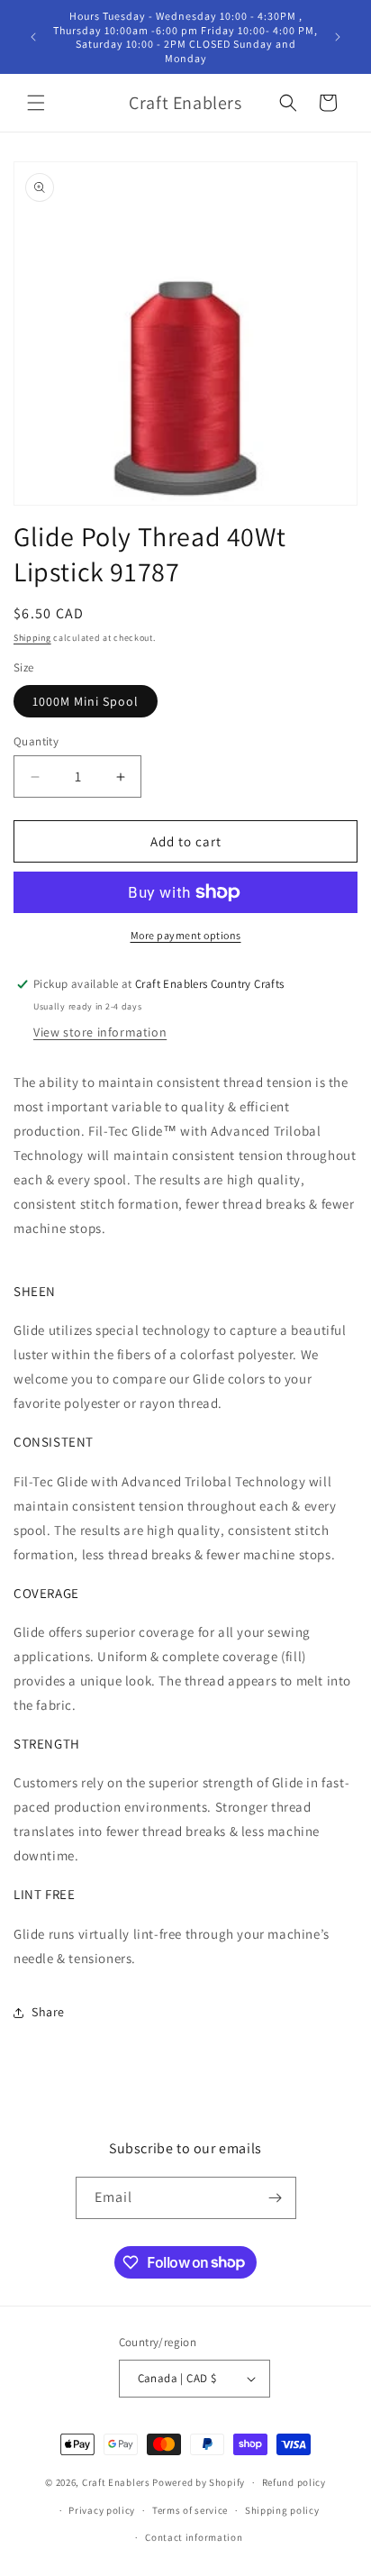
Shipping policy (282, 2510)
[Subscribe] (276, 2198)
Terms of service (190, 2510)
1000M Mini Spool (86, 701)
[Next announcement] (338, 37)
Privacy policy (102, 2510)
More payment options (186, 935)
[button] (36, 103)
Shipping (32, 638)
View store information (100, 1032)
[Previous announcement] (33, 37)
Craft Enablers (116, 2482)
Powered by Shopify (199, 2482)
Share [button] (48, 2012)
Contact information (194, 2537)
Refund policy (294, 2482)
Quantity (36, 741)
